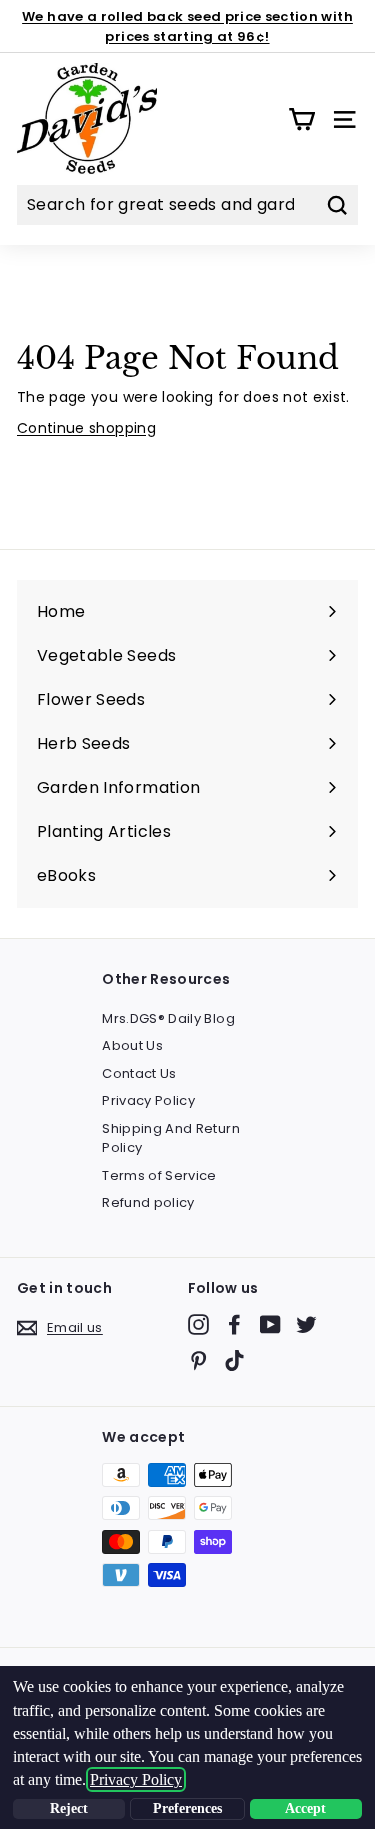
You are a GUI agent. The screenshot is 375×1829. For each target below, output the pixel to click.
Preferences (187, 1808)
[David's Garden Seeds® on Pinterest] (198, 1360)
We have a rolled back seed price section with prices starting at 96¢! (187, 26)
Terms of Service (159, 1175)
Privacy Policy (148, 1100)
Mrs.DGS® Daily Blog (168, 1018)
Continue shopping (86, 428)
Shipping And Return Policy (171, 1138)
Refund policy (148, 1202)
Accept (305, 1808)
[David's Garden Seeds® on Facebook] (234, 1324)
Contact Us (139, 1073)
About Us (132, 1045)
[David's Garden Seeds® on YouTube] (270, 1324)
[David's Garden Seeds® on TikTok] (234, 1360)
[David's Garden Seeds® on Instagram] (198, 1324)
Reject (69, 1808)
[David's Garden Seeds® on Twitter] (306, 1324)
